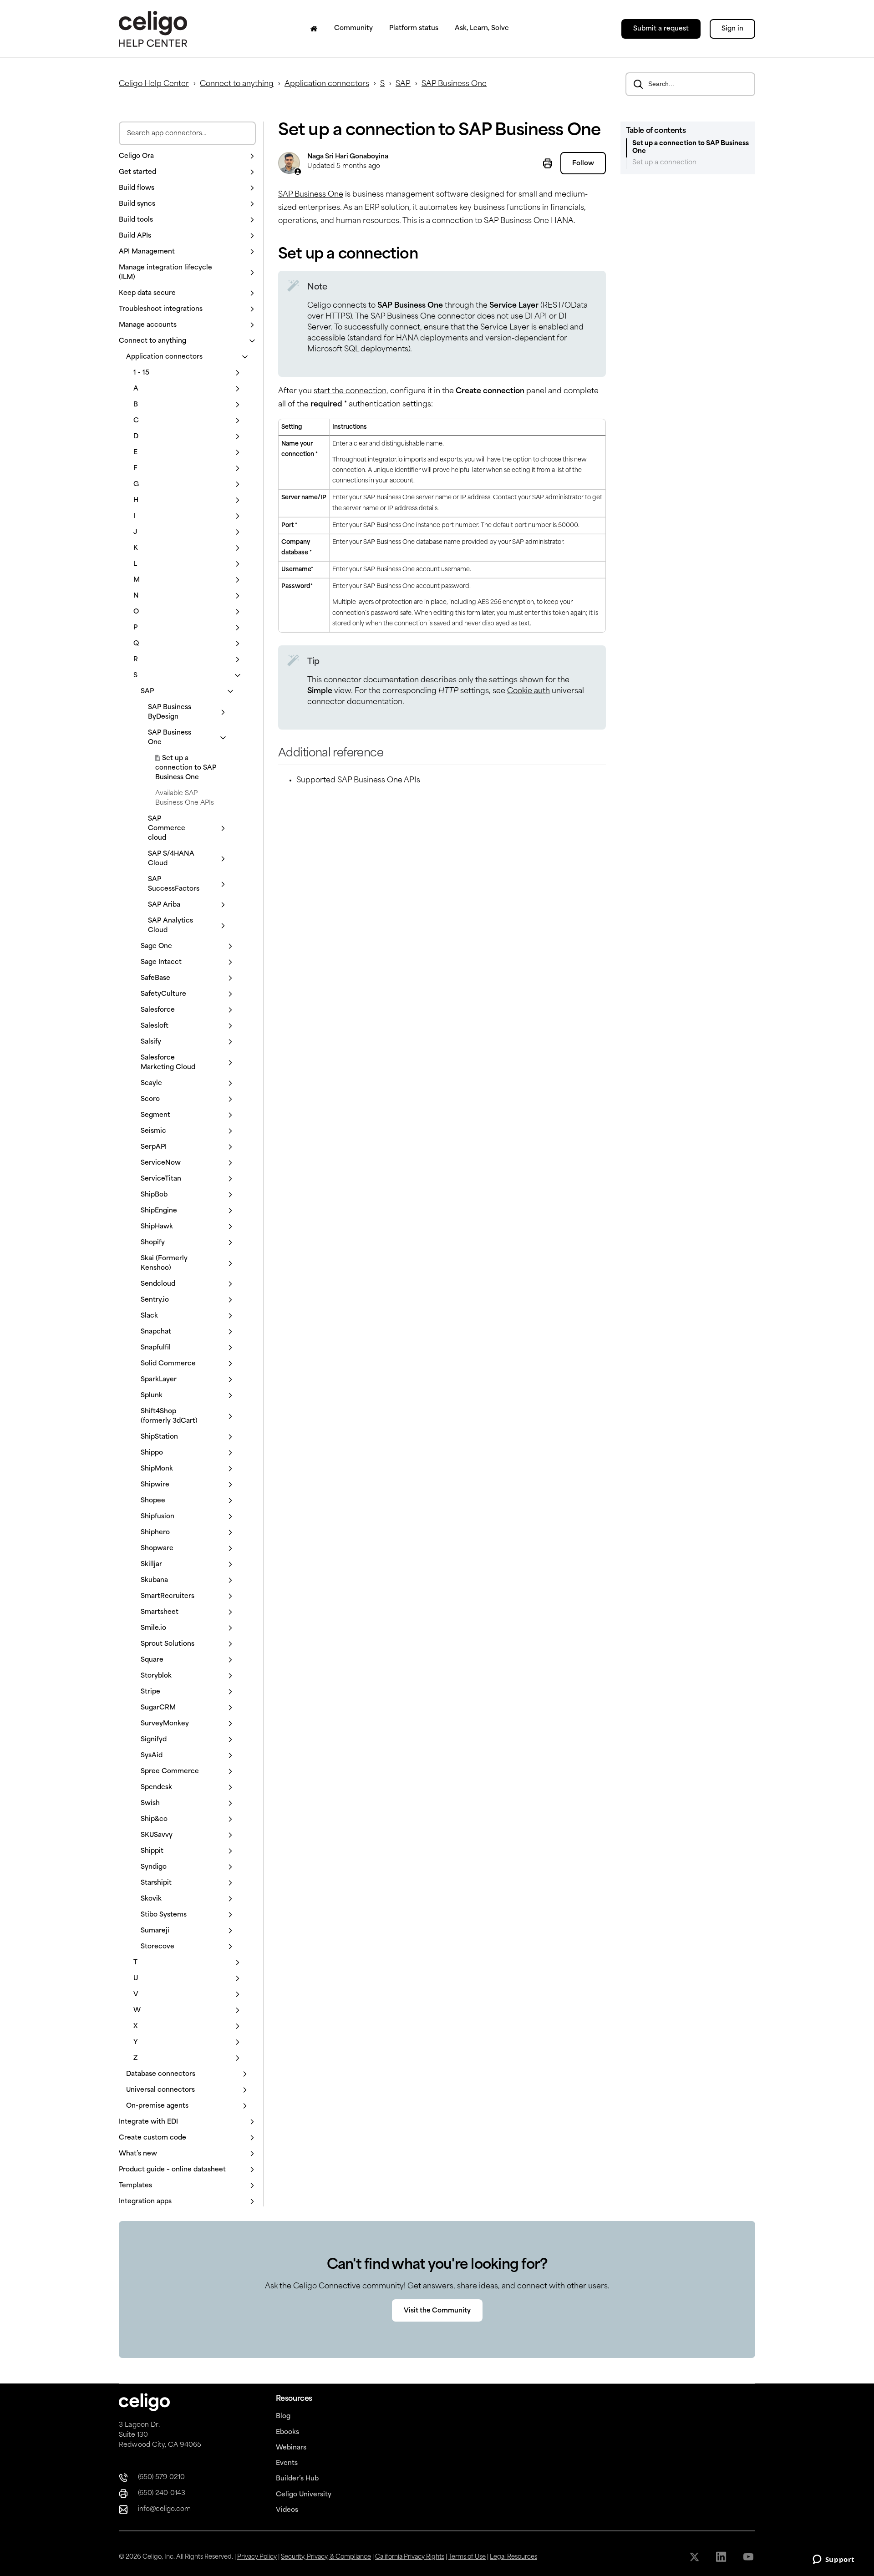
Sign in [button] (732, 29)
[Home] (314, 29)
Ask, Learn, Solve (482, 28)
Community (353, 28)
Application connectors (327, 84)
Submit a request (661, 29)
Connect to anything (237, 84)
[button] (187, 156)
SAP (403, 84)
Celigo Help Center (154, 84)
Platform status (414, 28)
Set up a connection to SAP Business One (186, 768)
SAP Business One (454, 84)
